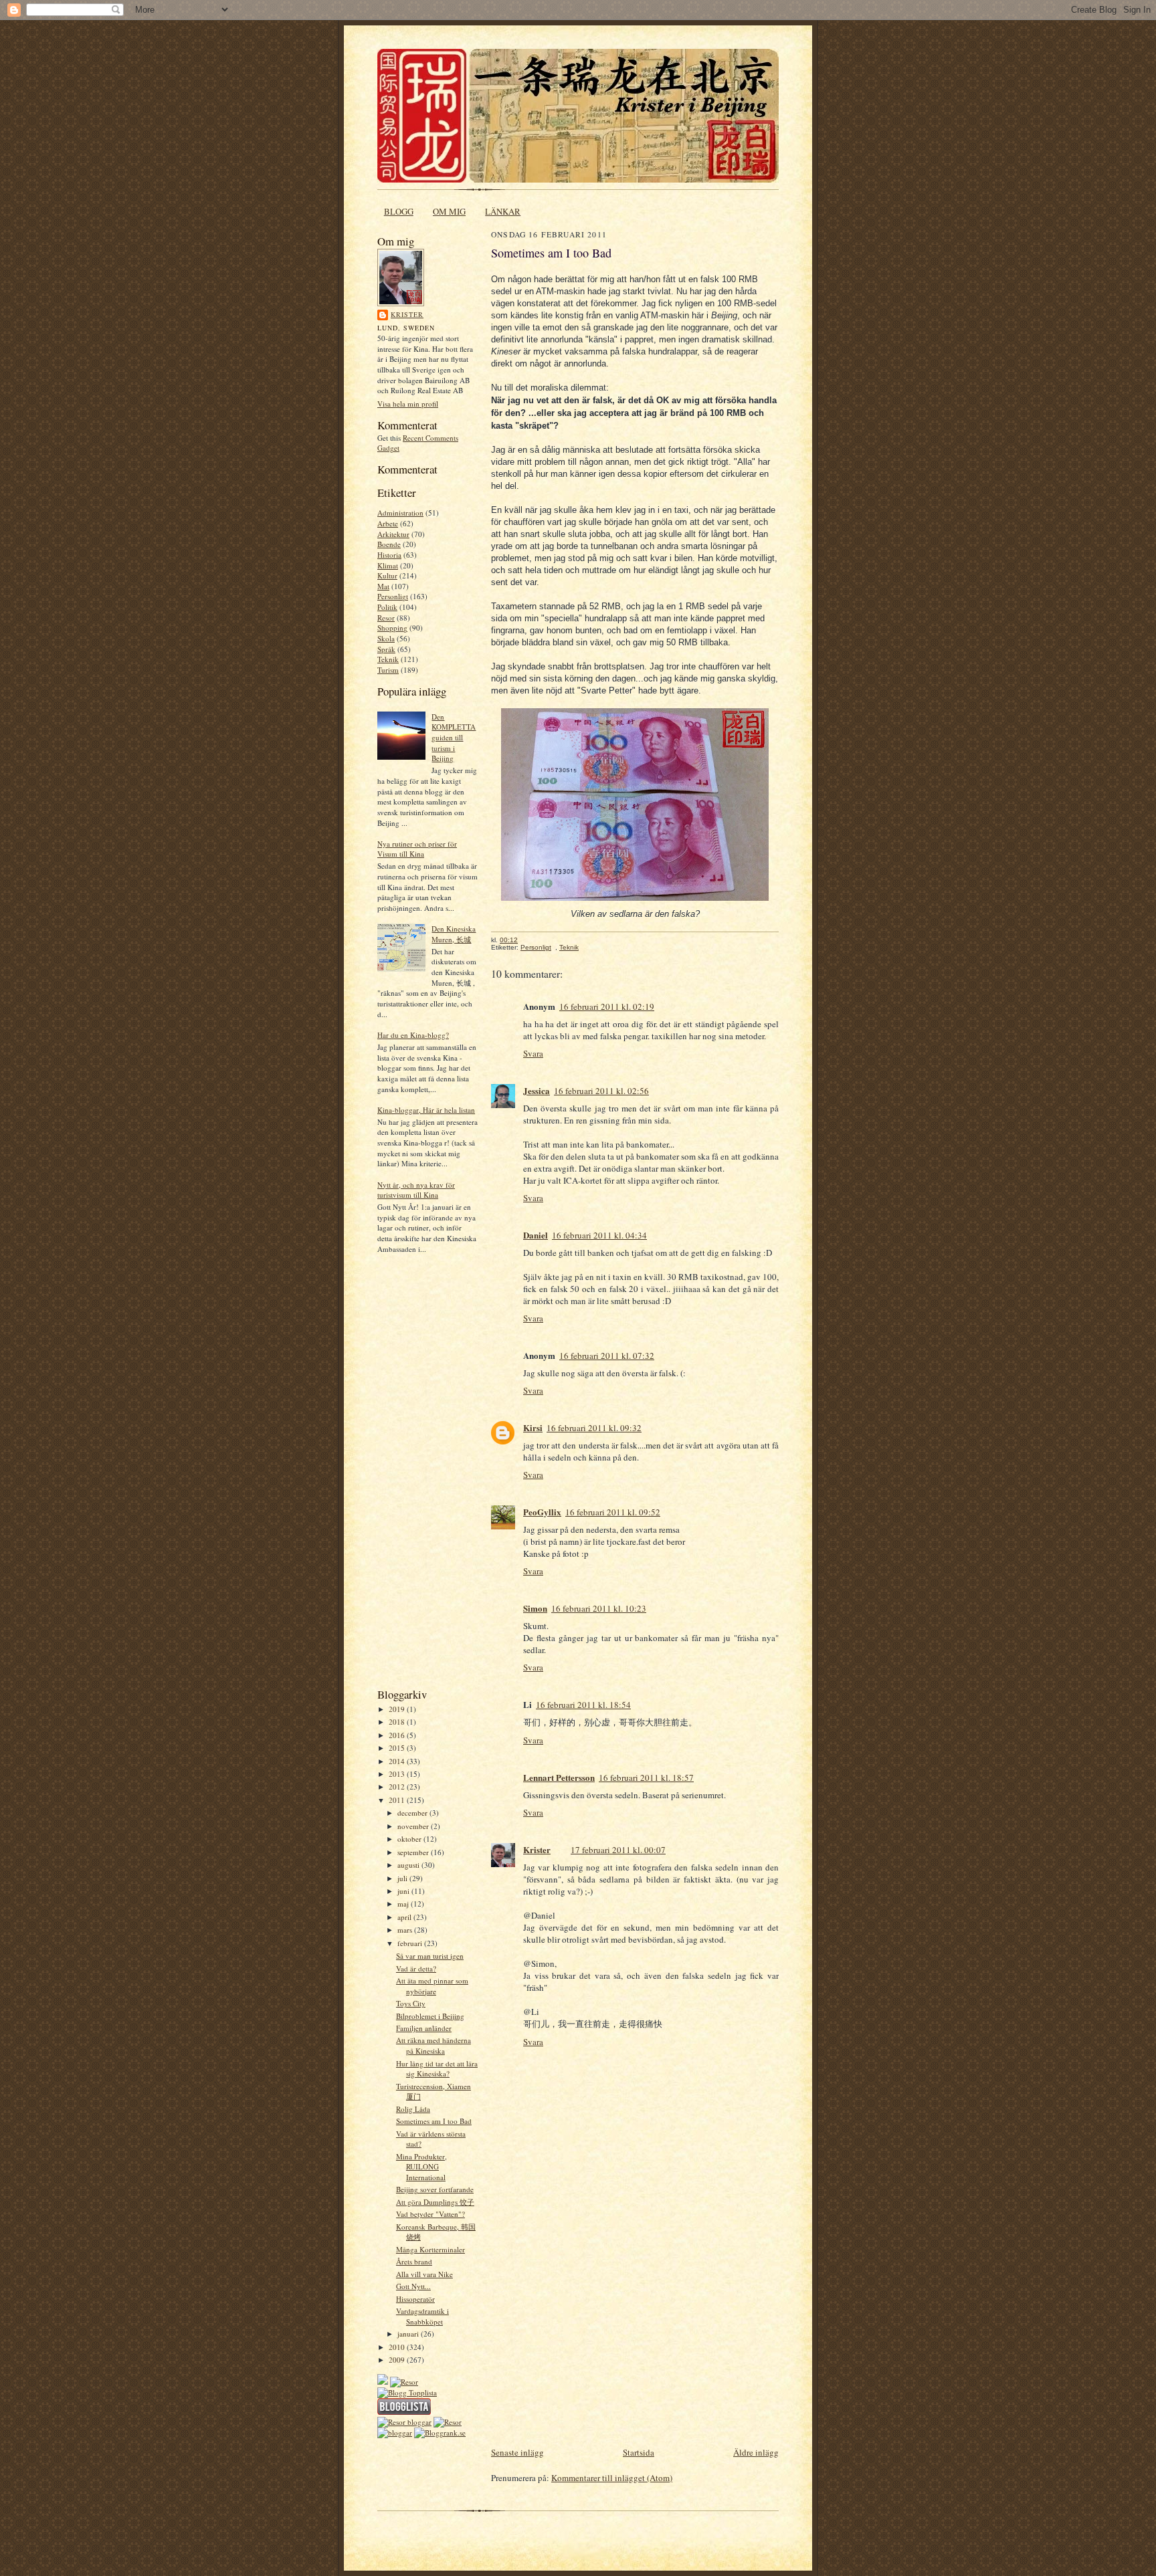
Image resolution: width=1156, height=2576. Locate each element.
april (405, 1917)
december (413, 1813)
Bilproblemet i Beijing (430, 2016)
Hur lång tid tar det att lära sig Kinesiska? (437, 2069)
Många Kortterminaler (430, 2249)
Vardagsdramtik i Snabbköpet (422, 2316)
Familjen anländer (424, 2028)
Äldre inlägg (756, 2452)
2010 (398, 2347)
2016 (398, 1735)
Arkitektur (393, 534)
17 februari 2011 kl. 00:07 (618, 1850)
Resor (386, 618)
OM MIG (449, 211)
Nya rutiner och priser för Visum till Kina (417, 849)
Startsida (639, 2452)
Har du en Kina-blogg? (413, 1035)
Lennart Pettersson (559, 1777)
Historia (389, 555)
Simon (535, 1608)
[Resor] (404, 2382)
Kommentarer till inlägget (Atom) (612, 2478)
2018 (398, 1722)
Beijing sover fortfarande (435, 2189)
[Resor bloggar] (404, 2422)
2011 (398, 1800)
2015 (398, 1748)
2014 (398, 1761)
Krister (407, 314)
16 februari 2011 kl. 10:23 (599, 1608)
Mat (383, 586)
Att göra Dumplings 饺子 (435, 2202)
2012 (398, 1787)
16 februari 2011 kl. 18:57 (646, 1778)
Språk (386, 649)
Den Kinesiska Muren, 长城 (454, 934)
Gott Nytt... (413, 2286)
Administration (400, 513)
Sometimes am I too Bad (434, 2121)
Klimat (388, 565)
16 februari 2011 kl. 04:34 (599, 1235)
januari (409, 2334)
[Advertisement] (417, 1475)
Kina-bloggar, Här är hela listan (426, 1110)
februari (411, 1943)
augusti (409, 1865)
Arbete (388, 523)
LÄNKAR (503, 211)
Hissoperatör (415, 2299)
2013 (398, 1774)
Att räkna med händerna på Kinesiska (433, 2045)
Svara (533, 1053)
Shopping (392, 628)
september (414, 1852)
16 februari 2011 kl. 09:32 (594, 1428)
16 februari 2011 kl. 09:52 (613, 1512)
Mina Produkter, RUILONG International (421, 2167)
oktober (410, 1839)
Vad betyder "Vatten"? (430, 2214)
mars (406, 1930)
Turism (388, 670)
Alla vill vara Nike (424, 2274)
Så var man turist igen (430, 1956)
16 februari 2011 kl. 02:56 (601, 1091)
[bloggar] (395, 2433)
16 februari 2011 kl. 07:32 (607, 1356)
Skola (386, 638)
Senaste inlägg (517, 2452)
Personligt (393, 596)
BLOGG (399, 211)
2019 (398, 1709)
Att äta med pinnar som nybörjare (432, 1986)
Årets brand (414, 2261)
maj (404, 1904)
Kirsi (533, 1427)
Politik (387, 607)
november (414, 1826)
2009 (398, 2360)
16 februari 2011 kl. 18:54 (583, 1705)
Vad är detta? (416, 1968)
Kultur (387, 575)
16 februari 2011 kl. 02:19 (607, 1006)
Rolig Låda (413, 2109)
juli (403, 1878)
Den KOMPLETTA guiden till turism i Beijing (454, 738)
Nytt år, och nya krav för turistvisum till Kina (416, 1190)
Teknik (388, 659)
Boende (389, 544)
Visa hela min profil (408, 404)
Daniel (536, 1235)
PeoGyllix (542, 1512)
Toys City (411, 2003)
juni (404, 1891)
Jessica (537, 1090)
